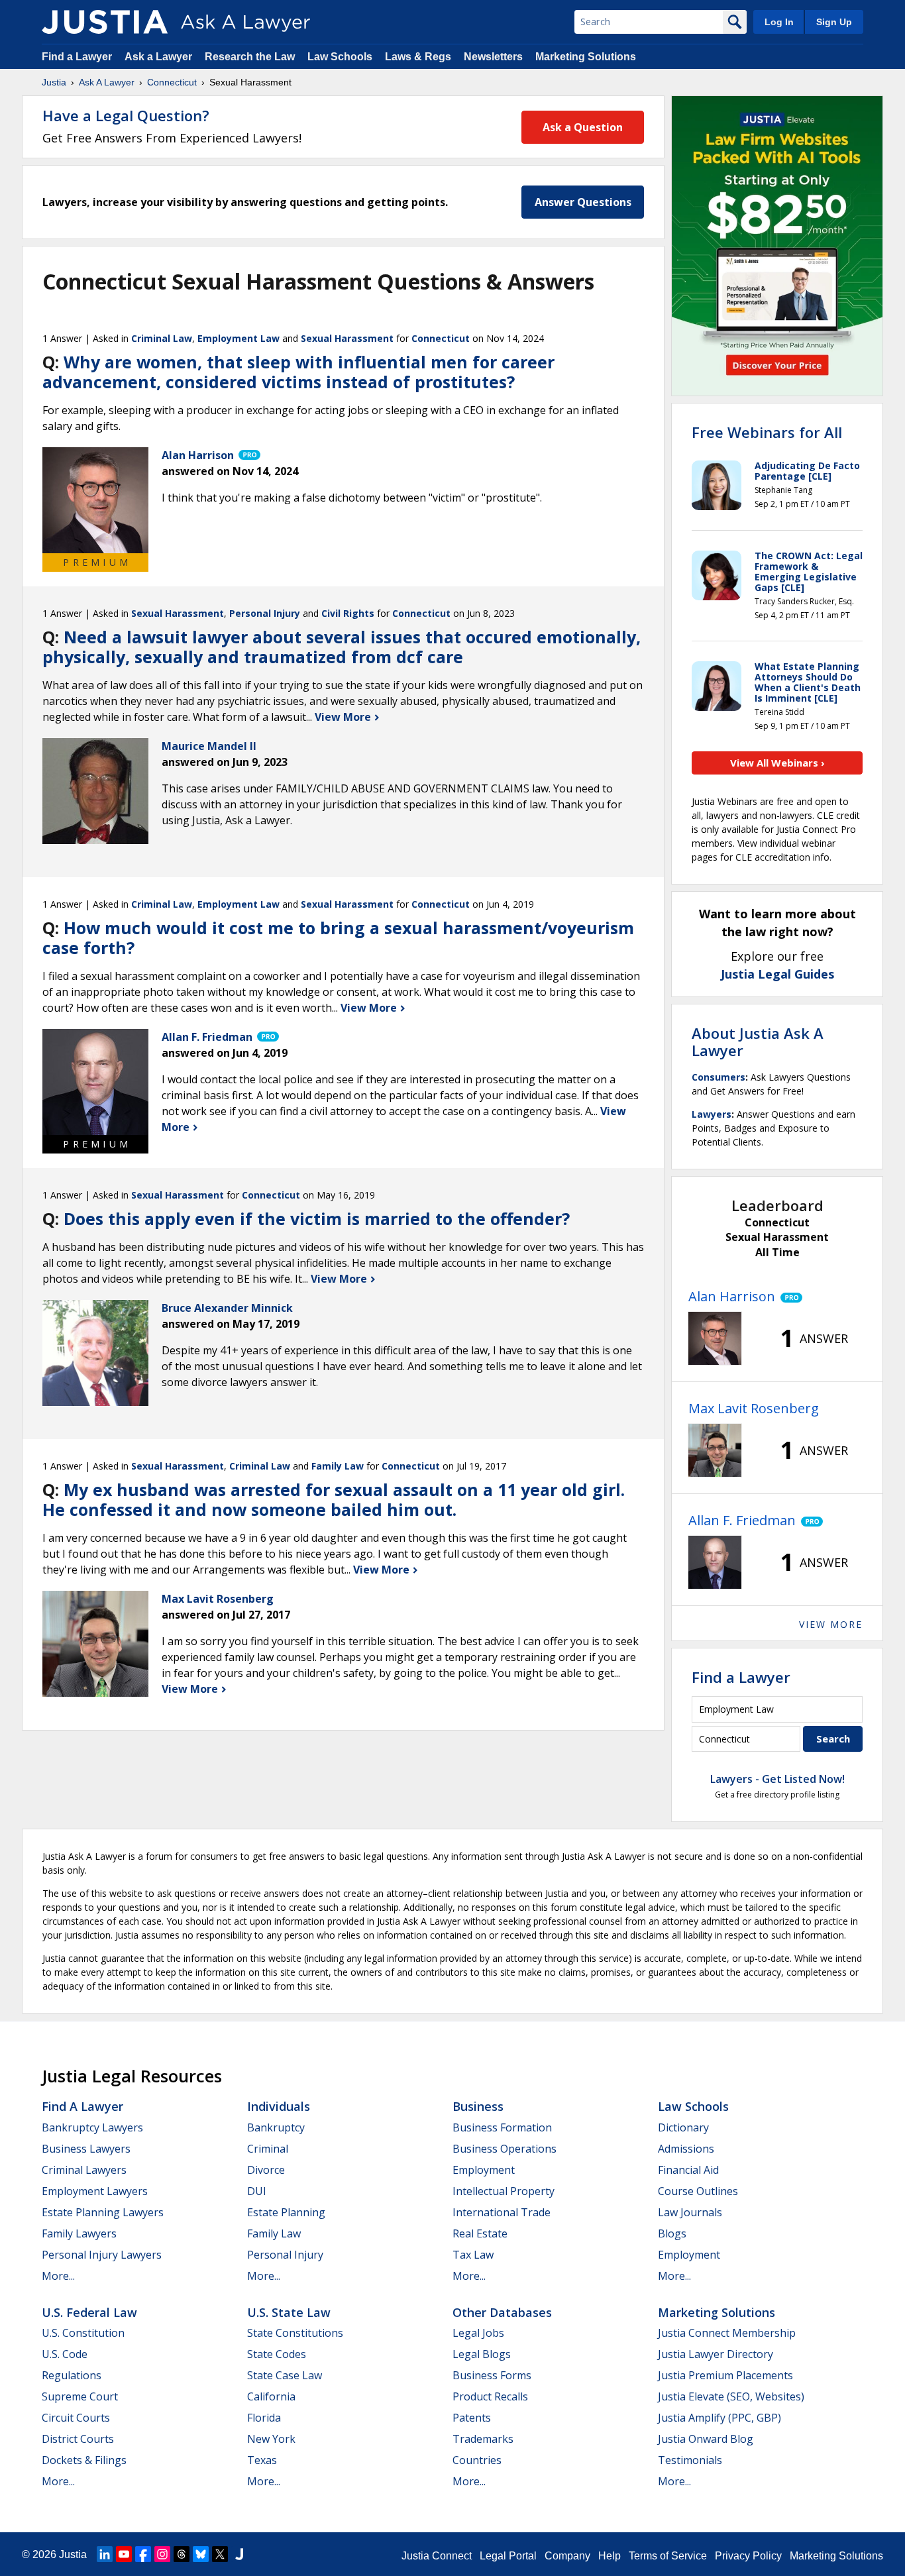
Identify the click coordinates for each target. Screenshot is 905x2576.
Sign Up (834, 22)
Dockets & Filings (84, 2460)
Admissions (686, 2149)
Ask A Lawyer (107, 82)
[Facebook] (143, 2554)
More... (58, 2276)
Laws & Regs (418, 57)
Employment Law (239, 338)
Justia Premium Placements (725, 2375)
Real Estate (480, 2233)
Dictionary (683, 2127)
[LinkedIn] (105, 2554)
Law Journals (690, 2212)
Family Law (338, 1466)
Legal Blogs (482, 2354)
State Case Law (285, 2375)
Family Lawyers (79, 2233)
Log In (779, 22)
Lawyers (712, 1114)
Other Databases (502, 2312)
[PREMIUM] (95, 500)
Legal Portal (508, 2556)
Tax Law (473, 2255)
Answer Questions (583, 202)
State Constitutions (295, 2333)
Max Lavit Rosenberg (754, 1408)
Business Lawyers (86, 2149)
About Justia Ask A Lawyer (758, 1042)
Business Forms (492, 2375)
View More (344, 717)
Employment (484, 2170)
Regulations (72, 2375)
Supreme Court (80, 2396)
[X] (220, 2554)
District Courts (78, 2439)
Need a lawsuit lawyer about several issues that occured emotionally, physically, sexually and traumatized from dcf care (342, 647)
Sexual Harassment (347, 338)
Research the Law (250, 57)
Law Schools (340, 57)
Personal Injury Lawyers (102, 2255)
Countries (477, 2460)
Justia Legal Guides (777, 974)
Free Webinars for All (767, 432)
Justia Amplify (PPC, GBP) (719, 2418)
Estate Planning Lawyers (103, 2212)
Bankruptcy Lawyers (92, 2127)
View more (831, 1624)
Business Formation (502, 2127)
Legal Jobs (478, 2333)
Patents (472, 2418)
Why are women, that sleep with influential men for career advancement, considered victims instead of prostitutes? (298, 372)
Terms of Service (668, 2556)
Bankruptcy (276, 2127)
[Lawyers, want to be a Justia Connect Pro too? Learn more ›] (248, 455)
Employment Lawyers (95, 2191)
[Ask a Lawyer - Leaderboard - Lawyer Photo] (715, 1338)
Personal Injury (265, 613)
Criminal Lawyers (84, 2170)
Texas (262, 2460)
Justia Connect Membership (727, 2333)
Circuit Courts (76, 2418)
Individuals (279, 2106)
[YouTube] (124, 2554)
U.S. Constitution (83, 2333)
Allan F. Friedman (742, 1520)
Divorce (266, 2170)
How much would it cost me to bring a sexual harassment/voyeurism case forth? (338, 938)
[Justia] (105, 22)
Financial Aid (688, 2170)
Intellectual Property (504, 2191)
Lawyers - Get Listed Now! (777, 1779)
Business (478, 2106)
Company (567, 2556)
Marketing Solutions (586, 57)
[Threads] (182, 2554)
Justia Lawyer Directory (716, 2354)
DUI (257, 2191)
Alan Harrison (732, 1296)
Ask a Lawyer (160, 57)
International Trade (502, 2212)
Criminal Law (162, 338)
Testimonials (690, 2460)
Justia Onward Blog (706, 2439)
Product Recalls (490, 2396)
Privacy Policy (748, 2556)
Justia (54, 82)
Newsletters (493, 57)
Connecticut (172, 82)
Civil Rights (348, 613)
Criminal (268, 2149)
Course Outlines (698, 2191)
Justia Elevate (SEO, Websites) (731, 2396)
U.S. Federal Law (89, 2312)
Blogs (672, 2233)
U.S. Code (65, 2354)
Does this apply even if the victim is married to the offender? (317, 1218)
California (271, 2396)
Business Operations (505, 2149)
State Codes (277, 2354)
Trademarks (483, 2439)
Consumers (719, 1077)
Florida (264, 2418)
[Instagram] (162, 2554)
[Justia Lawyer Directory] (239, 2554)
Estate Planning (286, 2212)
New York (271, 2439)
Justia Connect (437, 2556)
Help (610, 2556)
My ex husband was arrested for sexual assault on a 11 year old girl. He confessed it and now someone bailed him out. (334, 1499)
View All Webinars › (777, 763)
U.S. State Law (289, 2312)
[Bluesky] (201, 2554)
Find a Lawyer (77, 57)
